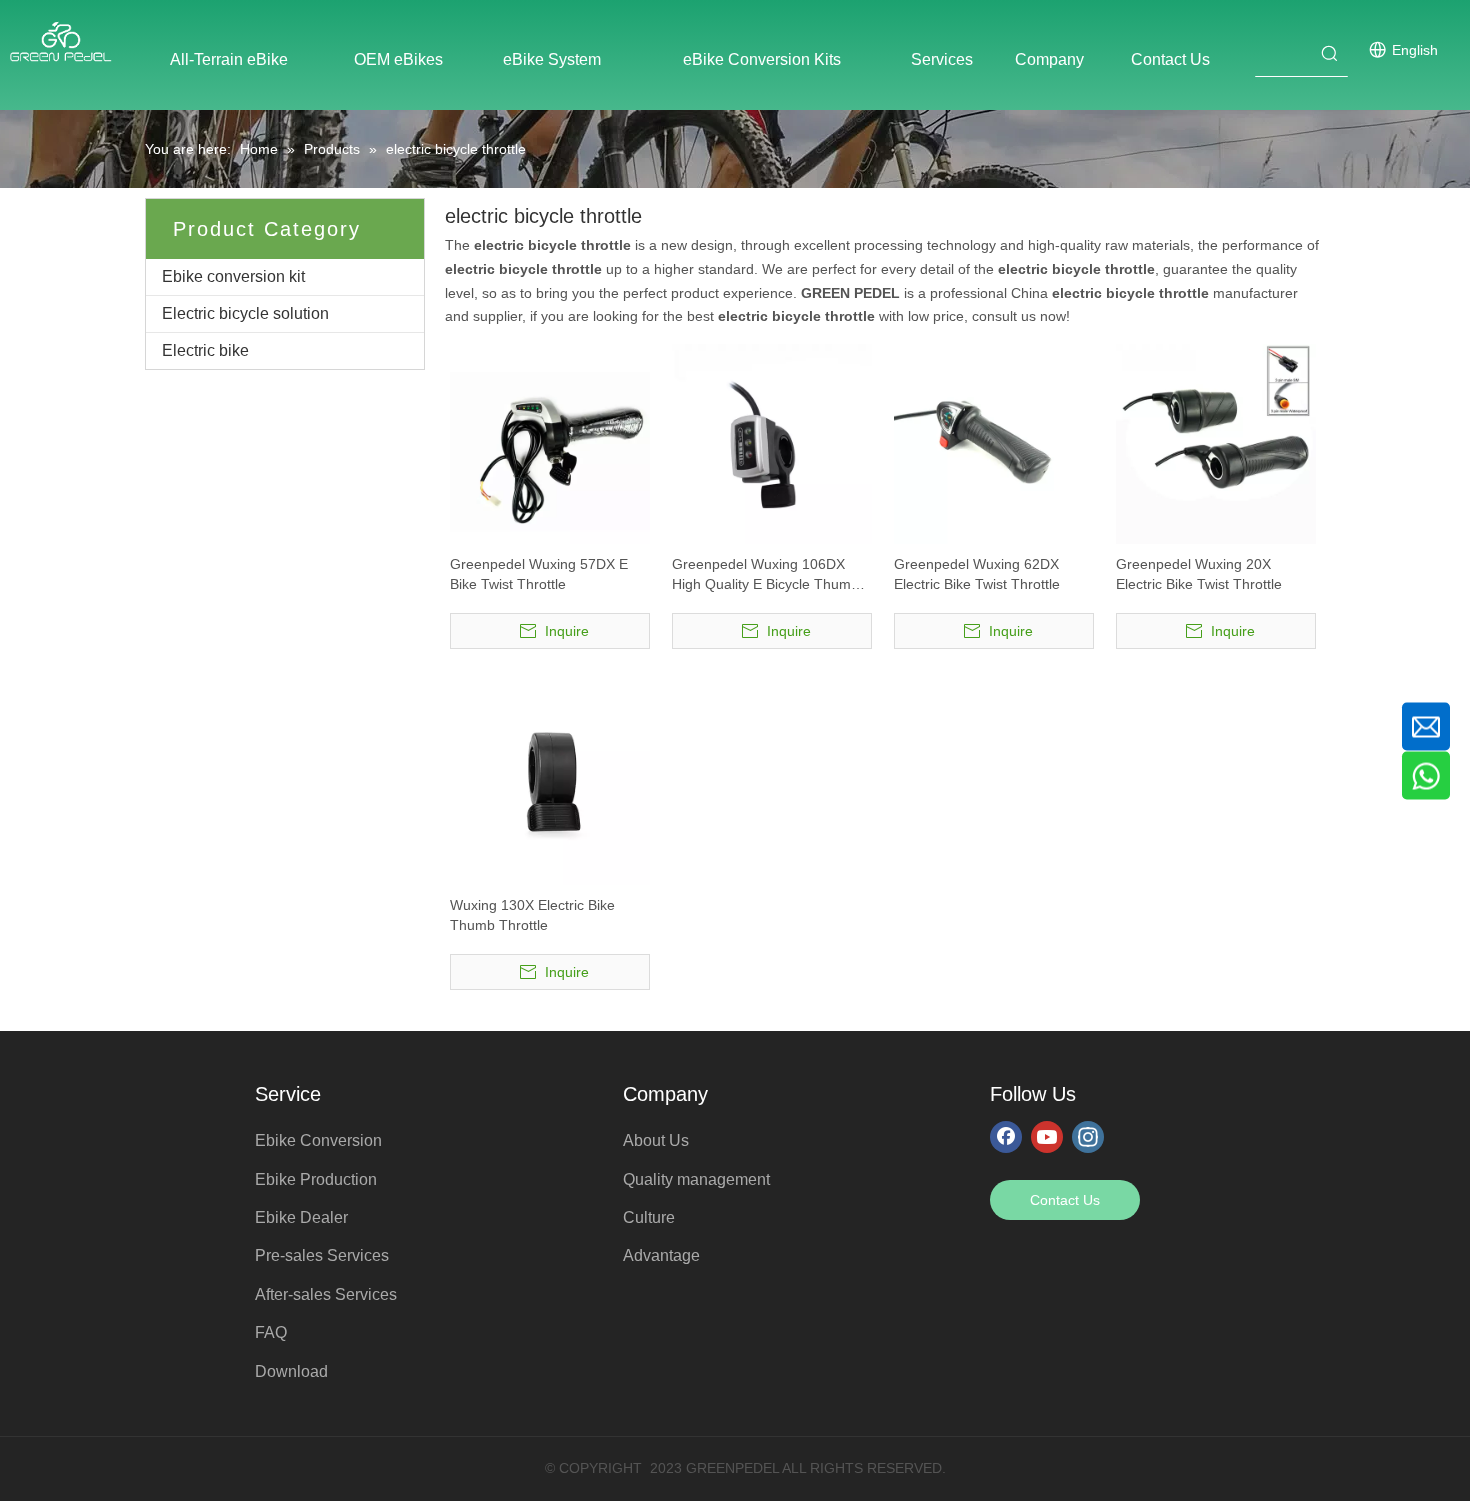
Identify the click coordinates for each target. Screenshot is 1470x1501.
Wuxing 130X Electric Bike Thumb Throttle (532, 915)
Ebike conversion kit (233, 276)
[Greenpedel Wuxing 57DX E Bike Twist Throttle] (550, 443)
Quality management (696, 1179)
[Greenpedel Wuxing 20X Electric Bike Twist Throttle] (1216, 443)
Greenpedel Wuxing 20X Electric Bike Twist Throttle (1199, 574)
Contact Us (1065, 1200)
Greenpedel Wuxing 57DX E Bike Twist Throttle (539, 574)
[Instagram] (1088, 1136)
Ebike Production (316, 1179)
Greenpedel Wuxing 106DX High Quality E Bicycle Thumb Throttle (765, 575)
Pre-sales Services (322, 1255)
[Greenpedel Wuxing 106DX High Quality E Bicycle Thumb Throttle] (772, 443)
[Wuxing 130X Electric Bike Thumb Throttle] (550, 784)
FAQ (271, 1332)
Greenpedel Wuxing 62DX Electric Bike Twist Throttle (977, 574)
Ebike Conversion (318, 1140)
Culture (649, 1217)
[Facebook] (1006, 1136)
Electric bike (205, 350)
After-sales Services (326, 1294)
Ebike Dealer (301, 1217)
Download (291, 1371)
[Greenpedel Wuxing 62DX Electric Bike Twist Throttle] (994, 443)
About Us (656, 1140)
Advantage (661, 1255)
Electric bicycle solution (245, 313)
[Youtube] (1047, 1136)
